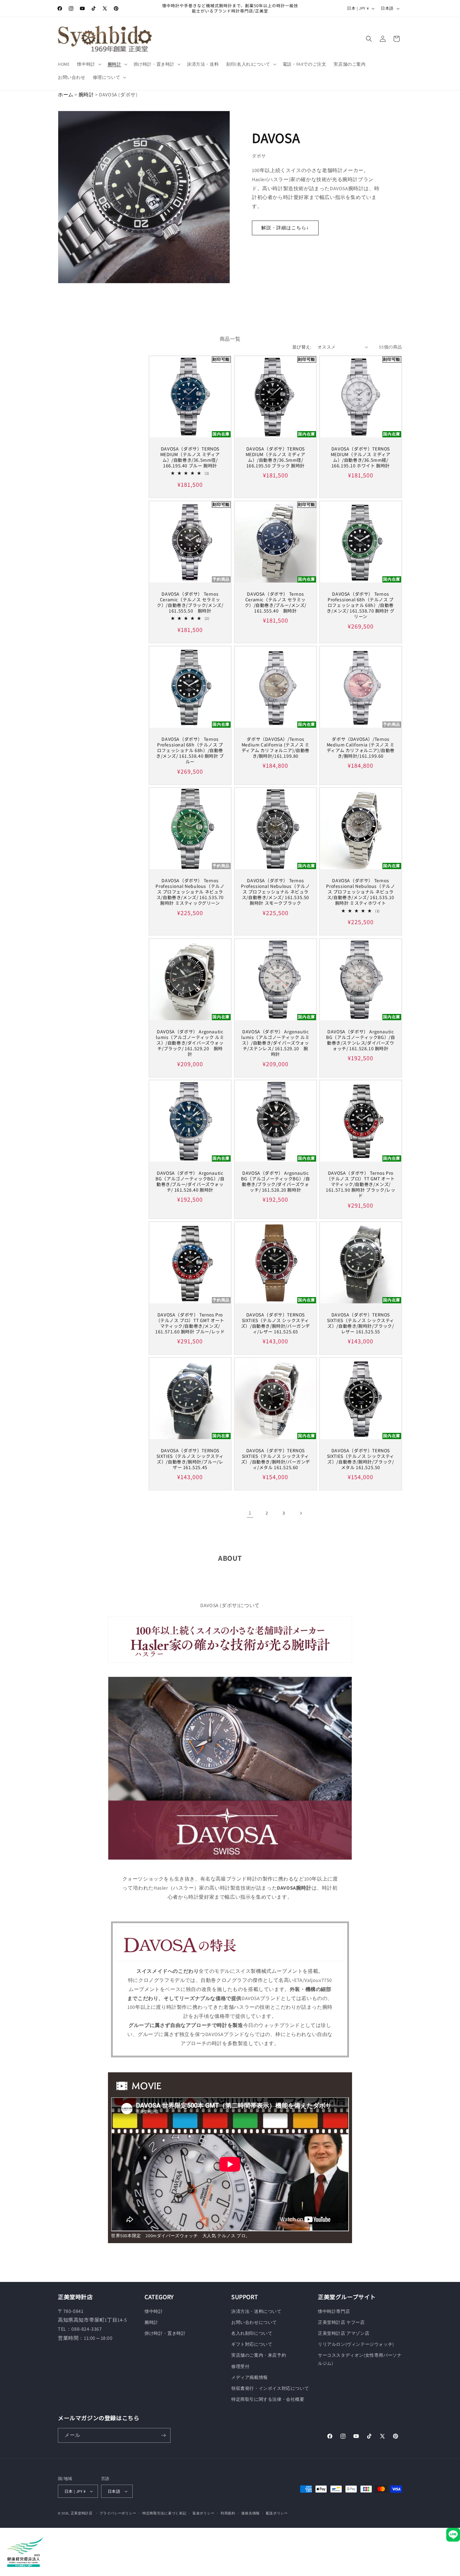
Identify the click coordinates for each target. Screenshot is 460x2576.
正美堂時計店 (82, 2513)
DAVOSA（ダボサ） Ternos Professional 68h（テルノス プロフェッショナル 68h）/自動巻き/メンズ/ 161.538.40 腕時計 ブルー (190, 750)
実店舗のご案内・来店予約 (259, 2355)
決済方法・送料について (256, 2311)
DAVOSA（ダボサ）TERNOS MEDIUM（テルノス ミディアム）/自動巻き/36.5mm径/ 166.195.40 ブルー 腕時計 (190, 457)
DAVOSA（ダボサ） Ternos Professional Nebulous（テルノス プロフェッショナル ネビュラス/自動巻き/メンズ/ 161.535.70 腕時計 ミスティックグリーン (190, 892)
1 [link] (250, 1513)
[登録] (163, 2435)
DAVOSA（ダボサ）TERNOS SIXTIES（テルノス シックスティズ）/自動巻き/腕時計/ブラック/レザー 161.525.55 (361, 1323)
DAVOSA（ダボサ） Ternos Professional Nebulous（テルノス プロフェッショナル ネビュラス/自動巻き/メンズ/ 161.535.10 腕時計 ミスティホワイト (361, 892)
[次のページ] (301, 1513)
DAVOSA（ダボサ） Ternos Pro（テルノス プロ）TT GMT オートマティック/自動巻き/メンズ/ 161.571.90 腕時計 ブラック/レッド (360, 1184)
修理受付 (240, 2366)
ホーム (66, 95)
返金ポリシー (203, 2513)
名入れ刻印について (252, 2333)
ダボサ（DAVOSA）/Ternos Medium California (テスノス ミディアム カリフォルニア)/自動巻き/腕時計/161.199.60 (361, 748)
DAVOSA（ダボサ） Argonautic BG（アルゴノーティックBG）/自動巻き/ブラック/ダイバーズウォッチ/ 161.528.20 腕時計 (275, 1181)
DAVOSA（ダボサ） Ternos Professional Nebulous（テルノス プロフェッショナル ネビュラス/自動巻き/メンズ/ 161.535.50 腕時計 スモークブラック (275, 892)
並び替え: (302, 347)
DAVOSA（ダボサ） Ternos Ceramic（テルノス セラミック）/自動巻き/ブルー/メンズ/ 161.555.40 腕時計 (275, 602)
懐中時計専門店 (334, 2311)
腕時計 (86, 95)
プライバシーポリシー (118, 2513)
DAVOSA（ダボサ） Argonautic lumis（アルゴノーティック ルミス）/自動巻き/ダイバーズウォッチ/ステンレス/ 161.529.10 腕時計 (275, 1043)
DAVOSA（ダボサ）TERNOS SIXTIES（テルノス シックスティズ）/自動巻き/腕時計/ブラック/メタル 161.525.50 (361, 1459)
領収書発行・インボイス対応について (270, 2388)
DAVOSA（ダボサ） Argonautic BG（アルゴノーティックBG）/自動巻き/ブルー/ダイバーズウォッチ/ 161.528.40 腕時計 (190, 1181)
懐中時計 (154, 2311)
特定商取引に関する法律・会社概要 (268, 2399)
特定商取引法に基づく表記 (164, 2513)
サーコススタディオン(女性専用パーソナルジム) (360, 2359)
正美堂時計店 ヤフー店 (341, 2322)
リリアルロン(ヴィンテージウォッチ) (356, 2344)
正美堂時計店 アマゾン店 (344, 2333)
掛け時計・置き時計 (165, 2333)
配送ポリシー (277, 2513)
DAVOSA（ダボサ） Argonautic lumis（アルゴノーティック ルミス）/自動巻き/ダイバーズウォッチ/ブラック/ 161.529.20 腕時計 (190, 1043)
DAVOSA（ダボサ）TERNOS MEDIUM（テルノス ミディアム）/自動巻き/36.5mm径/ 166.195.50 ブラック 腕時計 (275, 457)
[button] (88, 64)
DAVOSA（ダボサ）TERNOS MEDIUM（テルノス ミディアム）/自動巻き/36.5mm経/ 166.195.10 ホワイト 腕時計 (361, 457)
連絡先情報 (250, 2513)
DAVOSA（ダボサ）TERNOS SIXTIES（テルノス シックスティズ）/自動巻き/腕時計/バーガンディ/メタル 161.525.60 (275, 1459)
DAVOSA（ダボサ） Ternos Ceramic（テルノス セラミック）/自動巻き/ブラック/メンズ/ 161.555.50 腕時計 (190, 602)
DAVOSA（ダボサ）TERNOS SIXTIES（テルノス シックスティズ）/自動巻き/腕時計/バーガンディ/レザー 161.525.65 (275, 1323)
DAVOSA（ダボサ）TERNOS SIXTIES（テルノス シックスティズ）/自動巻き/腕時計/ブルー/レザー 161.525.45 (190, 1459)
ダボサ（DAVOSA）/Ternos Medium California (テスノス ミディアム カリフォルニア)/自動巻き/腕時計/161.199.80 (275, 748)
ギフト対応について (252, 2344)
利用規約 (228, 2513)
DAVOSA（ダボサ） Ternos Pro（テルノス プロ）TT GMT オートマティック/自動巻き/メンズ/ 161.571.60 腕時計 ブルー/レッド (190, 1323)
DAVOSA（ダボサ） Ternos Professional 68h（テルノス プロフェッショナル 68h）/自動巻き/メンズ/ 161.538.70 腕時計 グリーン (361, 605)
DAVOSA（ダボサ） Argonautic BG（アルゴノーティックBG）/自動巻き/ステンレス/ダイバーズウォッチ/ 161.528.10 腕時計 (360, 1040)
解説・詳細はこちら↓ (285, 228)
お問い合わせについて (254, 2322)
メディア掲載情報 (250, 2377)
